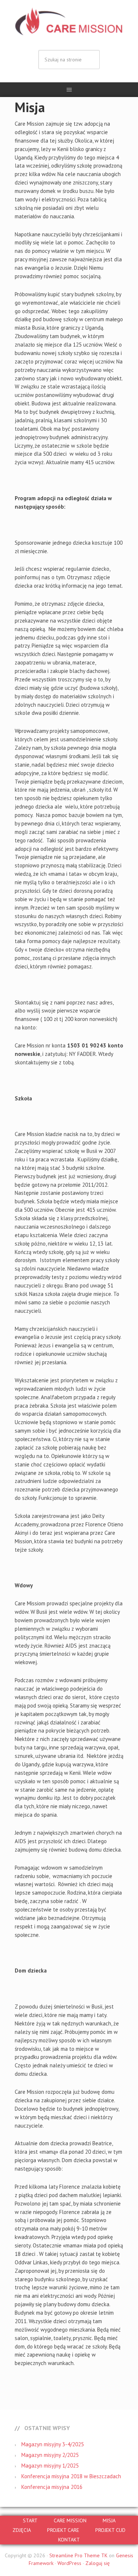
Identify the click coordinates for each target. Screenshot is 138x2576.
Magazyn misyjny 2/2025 (50, 2455)
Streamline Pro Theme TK (78, 2555)
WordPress (69, 2563)
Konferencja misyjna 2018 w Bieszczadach (71, 2476)
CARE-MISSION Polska (69, 22)
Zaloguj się (98, 2563)
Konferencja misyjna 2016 (52, 2487)
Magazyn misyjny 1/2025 (50, 2466)
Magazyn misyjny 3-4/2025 (53, 2444)
